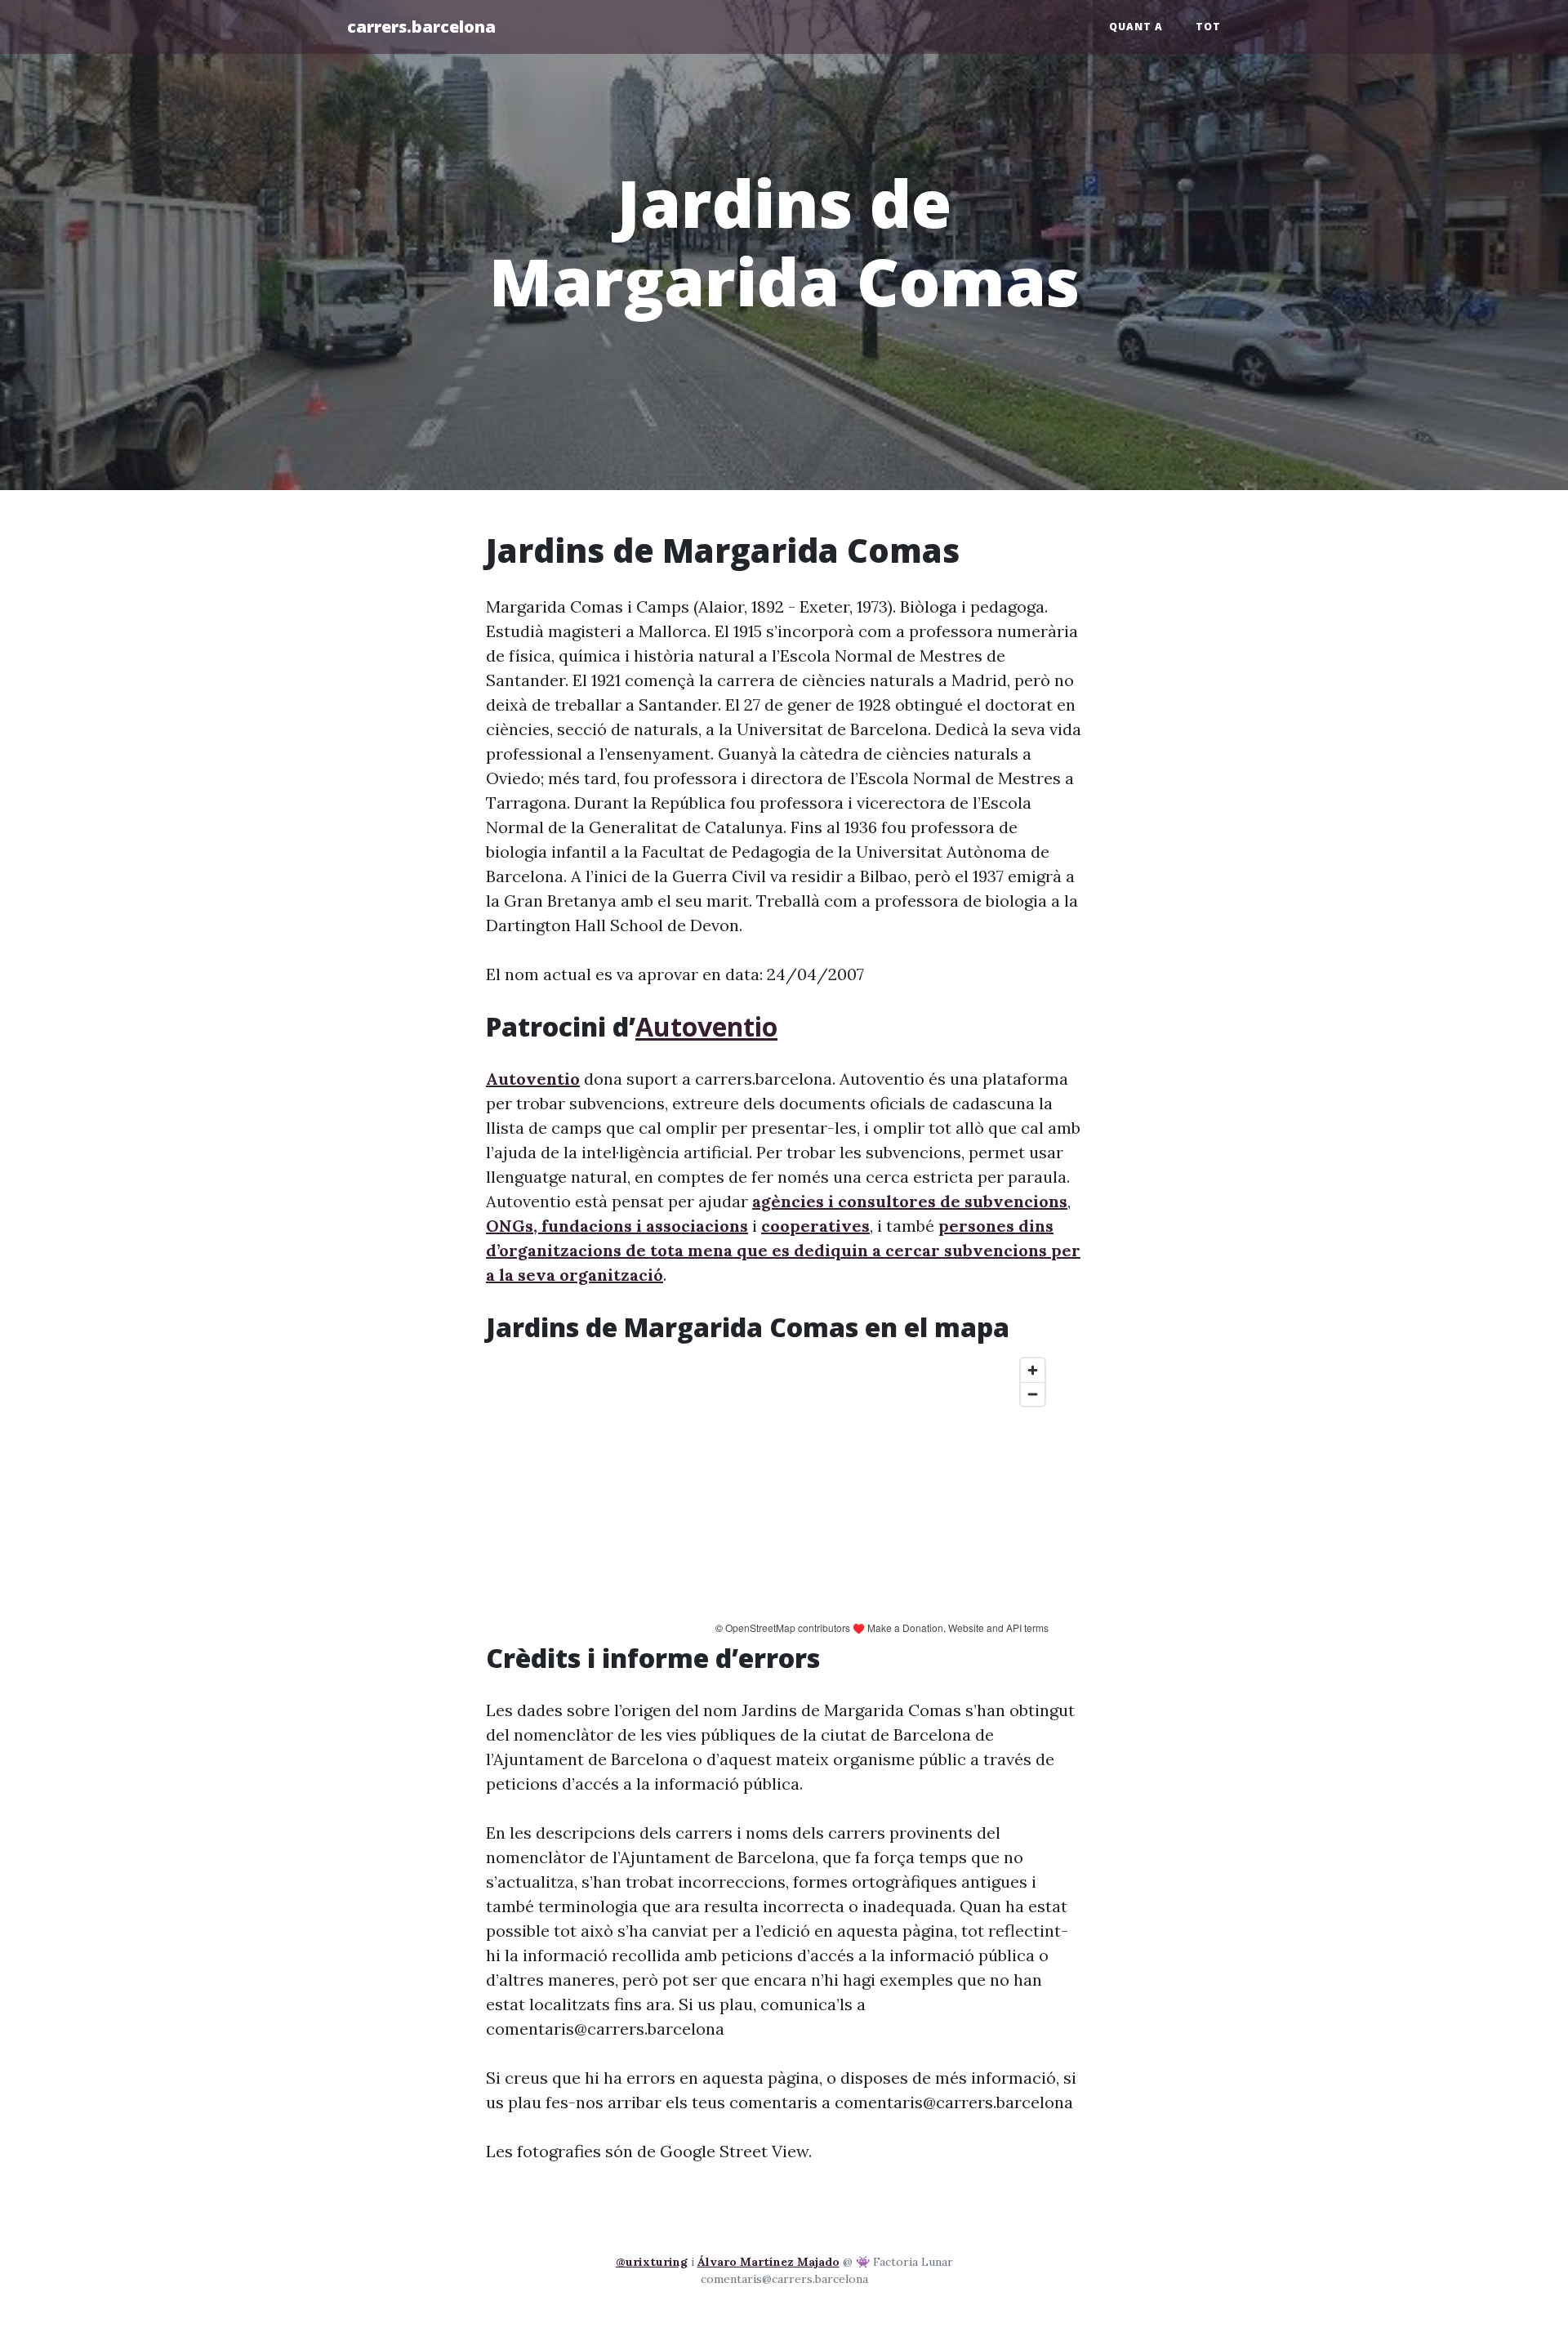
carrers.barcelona (421, 27)
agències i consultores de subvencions (910, 1201)
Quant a (1136, 27)
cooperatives (815, 1226)
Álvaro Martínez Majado (768, 2262)
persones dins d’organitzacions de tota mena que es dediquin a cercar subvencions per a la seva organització (783, 1250)
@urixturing (652, 2262)
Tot (1208, 27)
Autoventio (706, 1026)
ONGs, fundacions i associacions (617, 1226)
